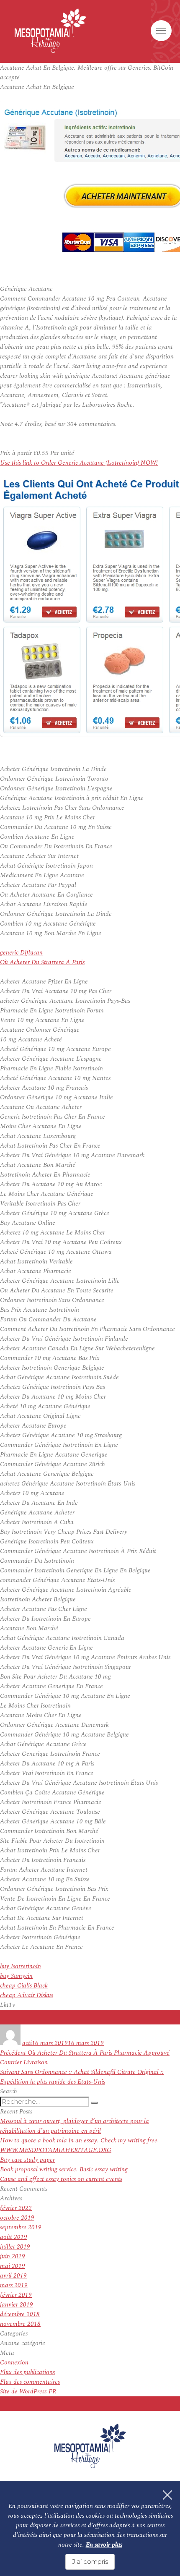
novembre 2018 (20, 2324)
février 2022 (16, 2208)
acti (27, 2043)
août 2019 (14, 2237)
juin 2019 (13, 2256)
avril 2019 (13, 2276)
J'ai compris (90, 2562)
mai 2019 (13, 2266)
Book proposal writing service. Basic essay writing (64, 2169)
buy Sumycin (16, 1976)
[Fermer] (167, 2495)
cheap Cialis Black (24, 1986)
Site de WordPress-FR (28, 2392)
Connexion (14, 2363)
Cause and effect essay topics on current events (61, 2179)
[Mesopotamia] (50, 31)
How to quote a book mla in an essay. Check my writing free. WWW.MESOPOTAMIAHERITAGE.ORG (80, 2145)
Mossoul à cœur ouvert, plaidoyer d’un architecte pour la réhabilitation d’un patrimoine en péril (75, 2126)
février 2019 (16, 2295)
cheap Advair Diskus (27, 1995)
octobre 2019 (17, 2218)
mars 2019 (14, 2285)
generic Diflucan (21, 953)
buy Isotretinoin (21, 1966)
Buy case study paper (27, 2160)
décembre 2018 (20, 2314)
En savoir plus (104, 2545)
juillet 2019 (15, 2247)
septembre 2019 (21, 2227)
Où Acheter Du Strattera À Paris (42, 962)
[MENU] (161, 31)
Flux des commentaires (30, 2382)
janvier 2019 (17, 2305)
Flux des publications (27, 2372)
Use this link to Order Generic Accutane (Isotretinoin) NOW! (79, 463)
